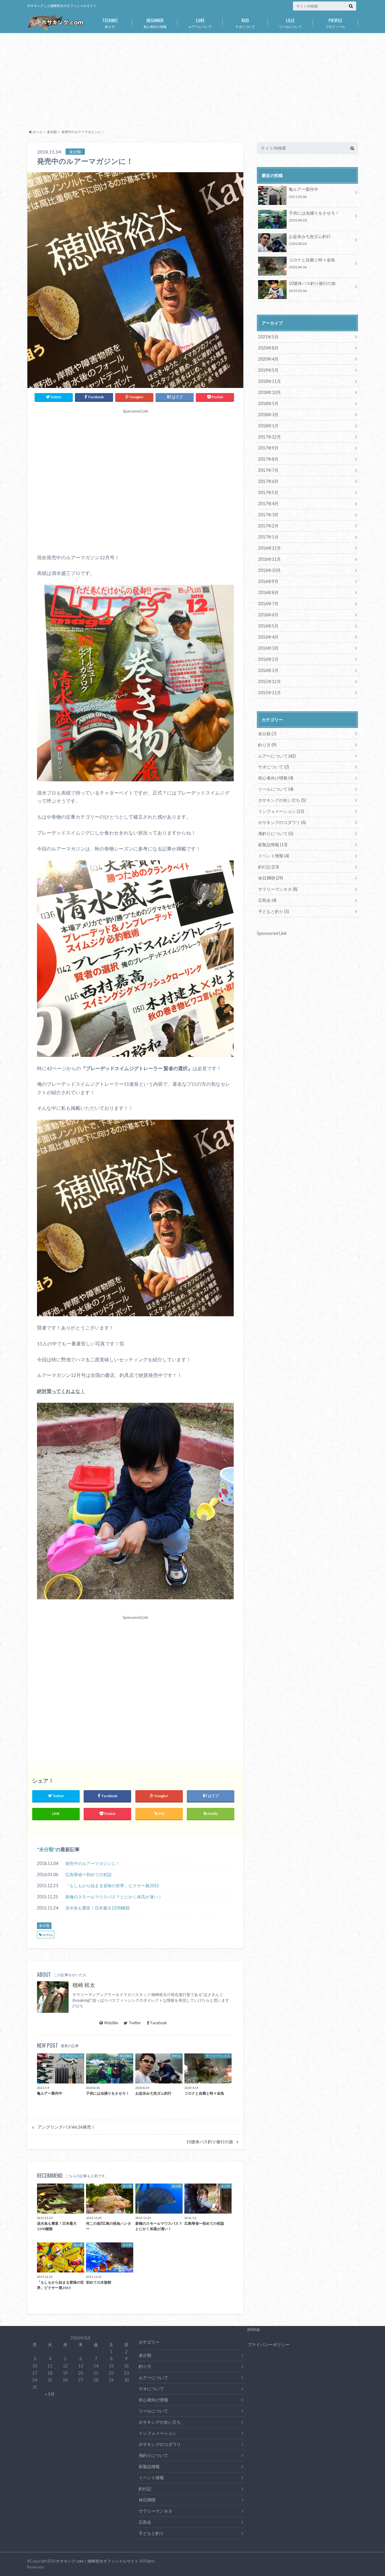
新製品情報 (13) (273, 845)
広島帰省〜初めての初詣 (88, 1874)
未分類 (52, 132)
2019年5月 (268, 370)
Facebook (159, 2023)
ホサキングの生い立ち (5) (282, 800)
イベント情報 (151, 2478)
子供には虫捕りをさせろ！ (314, 216)
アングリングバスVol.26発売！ (66, 2127)
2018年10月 (269, 392)
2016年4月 (268, 637)
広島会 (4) (267, 900)
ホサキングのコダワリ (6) (282, 822)
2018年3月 (268, 415)
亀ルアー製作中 (303, 192)
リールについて (290, 23)
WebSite (111, 2023)
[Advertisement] (192, 80)
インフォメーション (158, 2433)
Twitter (135, 2023)
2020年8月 (268, 348)
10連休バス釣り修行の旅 (210, 2142)
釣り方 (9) (267, 745)
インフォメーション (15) (281, 811)
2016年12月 (269, 548)
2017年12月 (269, 437)
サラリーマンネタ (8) (278, 889)
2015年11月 (269, 693)
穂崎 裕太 (84, 1985)
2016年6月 (268, 615)
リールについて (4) (276, 789)
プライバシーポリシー (269, 2344)
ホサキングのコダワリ (160, 2444)
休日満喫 (147, 2500)
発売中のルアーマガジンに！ (93, 1863)
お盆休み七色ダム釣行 (310, 240)
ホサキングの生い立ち (160, 2422)
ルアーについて (200, 23)
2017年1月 (268, 537)
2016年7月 (268, 604)
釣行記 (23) (268, 867)
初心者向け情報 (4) (276, 778)
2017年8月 (268, 459)
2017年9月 (268, 448)
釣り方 (110, 23)
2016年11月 (269, 559)
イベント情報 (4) (274, 856)
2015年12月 (269, 681)
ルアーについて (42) (277, 756)
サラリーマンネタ (156, 2511)
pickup (48, 1935)
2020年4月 (268, 359)
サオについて (245, 23)
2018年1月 (268, 426)
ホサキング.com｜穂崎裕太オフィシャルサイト (97, 2561)
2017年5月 (268, 492)
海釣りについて (153, 2455)
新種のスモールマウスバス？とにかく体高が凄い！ (114, 1897)
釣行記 (145, 2489)
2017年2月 (268, 526)
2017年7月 (268, 470)
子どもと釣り (151, 2533)
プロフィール (335, 23)
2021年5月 (268, 337)
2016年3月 (268, 648)
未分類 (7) (267, 734)
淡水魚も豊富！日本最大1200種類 (97, 1908)
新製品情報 (149, 2466)
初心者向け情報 (155, 23)
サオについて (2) (274, 767)
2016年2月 (268, 659)
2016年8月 (268, 592)
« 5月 (50, 2394)
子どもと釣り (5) (274, 911)
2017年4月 (268, 504)
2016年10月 (269, 570)
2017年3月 (268, 515)
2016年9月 (268, 581)
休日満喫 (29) (271, 878)
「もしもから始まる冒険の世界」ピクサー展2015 (112, 1886)
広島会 (145, 2522)
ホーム (37, 132)
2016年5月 (268, 626)
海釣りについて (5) (276, 833)
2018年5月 (268, 403)
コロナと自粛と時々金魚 (312, 263)
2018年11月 (269, 381)
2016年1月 (268, 670)
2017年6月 (268, 481)
